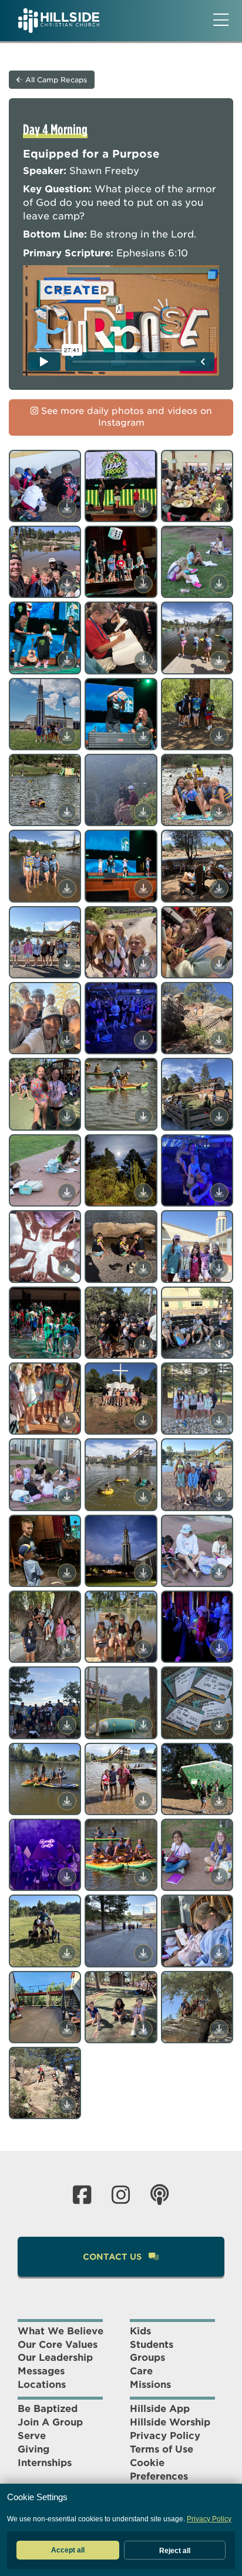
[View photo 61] (45, 2007)
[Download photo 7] (67, 660)
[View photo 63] (197, 2007)
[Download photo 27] (219, 1117)
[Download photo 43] (67, 1573)
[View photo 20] (121, 942)
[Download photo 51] (219, 1725)
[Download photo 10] (67, 736)
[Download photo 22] (67, 1040)
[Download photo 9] (219, 660)
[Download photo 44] (143, 1573)
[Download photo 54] (219, 1801)
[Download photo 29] (143, 1192)
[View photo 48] (197, 1627)
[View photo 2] (121, 486)
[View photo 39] (197, 1399)
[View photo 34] (45, 1323)
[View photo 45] (197, 1551)
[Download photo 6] (219, 584)
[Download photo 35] (143, 1345)
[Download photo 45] (219, 1573)
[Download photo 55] (67, 1877)
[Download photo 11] (143, 736)
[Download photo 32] (143, 1269)
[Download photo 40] (67, 1497)
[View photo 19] (45, 942)
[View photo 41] (121, 1474)
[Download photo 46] (67, 1649)
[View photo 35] (121, 1323)
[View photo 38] (121, 1399)
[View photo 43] (45, 1551)
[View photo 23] (121, 1018)
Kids (140, 2331)
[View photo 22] (45, 1018)
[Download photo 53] (143, 1801)
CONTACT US (113, 2257)
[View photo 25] (45, 1094)
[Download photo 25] (67, 1117)
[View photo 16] (45, 866)
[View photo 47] (121, 1627)
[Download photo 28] (67, 1192)
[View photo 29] (121, 1170)
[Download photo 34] (67, 1345)
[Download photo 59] (143, 1953)
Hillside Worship (170, 2422)
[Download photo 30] (219, 1192)
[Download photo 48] (219, 1649)
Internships (45, 2463)
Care (141, 2371)
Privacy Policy (165, 2436)
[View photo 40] (45, 1474)
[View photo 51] (197, 1703)
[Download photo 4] (67, 584)
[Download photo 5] (143, 584)
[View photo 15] (197, 790)
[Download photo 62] (143, 2029)
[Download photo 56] (143, 1877)
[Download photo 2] (143, 508)
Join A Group (50, 2422)
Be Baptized (48, 2409)
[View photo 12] (197, 714)
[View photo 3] (197, 486)
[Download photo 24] (219, 1040)
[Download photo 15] (219, 812)
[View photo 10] (45, 714)
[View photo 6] (197, 562)
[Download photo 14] (143, 812)
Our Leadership (55, 2358)
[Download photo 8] (143, 660)
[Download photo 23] (143, 1040)
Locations (42, 2385)
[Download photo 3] (219, 508)
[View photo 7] (45, 638)
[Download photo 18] (219, 888)
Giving (33, 2449)
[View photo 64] (45, 2083)
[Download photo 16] (67, 888)
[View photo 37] (45, 1399)
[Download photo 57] (219, 1877)
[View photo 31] (45, 1246)
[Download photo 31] (67, 1269)
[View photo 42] (197, 1474)
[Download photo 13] (67, 812)
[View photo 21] (197, 942)
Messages (41, 2371)
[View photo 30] (197, 1170)
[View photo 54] (197, 1779)
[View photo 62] (121, 2007)
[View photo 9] (197, 638)
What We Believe (60, 2331)
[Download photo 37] (67, 1421)
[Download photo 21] (219, 964)
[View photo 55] (45, 1855)
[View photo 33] (197, 1246)
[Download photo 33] (219, 1269)
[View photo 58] (45, 1931)
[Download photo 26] (143, 1117)
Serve (32, 2436)
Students (152, 2345)
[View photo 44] (121, 1551)
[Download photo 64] (67, 2105)
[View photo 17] (121, 866)
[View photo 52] (45, 1779)
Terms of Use (162, 2449)
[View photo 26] (121, 1094)
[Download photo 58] (67, 1953)
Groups (147, 2358)
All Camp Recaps (55, 80)
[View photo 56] (121, 1855)
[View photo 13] (45, 790)
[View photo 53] (121, 1779)
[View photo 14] (121, 790)
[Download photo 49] (67, 1725)
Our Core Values (58, 2345)
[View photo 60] (197, 1931)
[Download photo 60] (219, 1953)
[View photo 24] (197, 1018)
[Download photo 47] (143, 1649)
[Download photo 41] (143, 1497)
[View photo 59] (121, 1931)
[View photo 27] (197, 1094)
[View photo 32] (121, 1246)
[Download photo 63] (219, 2029)
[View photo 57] (197, 1855)
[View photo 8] (121, 638)
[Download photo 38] (143, 1421)
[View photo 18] (197, 866)
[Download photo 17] (143, 888)
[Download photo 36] (219, 1345)
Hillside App (160, 2409)
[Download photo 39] (219, 1421)
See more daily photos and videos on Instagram (125, 417)
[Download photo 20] (143, 964)
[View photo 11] (121, 714)
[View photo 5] (121, 562)
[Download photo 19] (67, 964)
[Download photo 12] (219, 736)
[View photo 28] (45, 1170)
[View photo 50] (121, 1703)
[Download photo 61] (67, 2029)
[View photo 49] (45, 1703)
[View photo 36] (197, 1323)
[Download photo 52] (67, 1801)
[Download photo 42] (219, 1497)
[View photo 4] (45, 562)
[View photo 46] (45, 1627)
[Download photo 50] (143, 1725)
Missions (150, 2385)
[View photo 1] (45, 486)
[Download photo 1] (67, 508)
